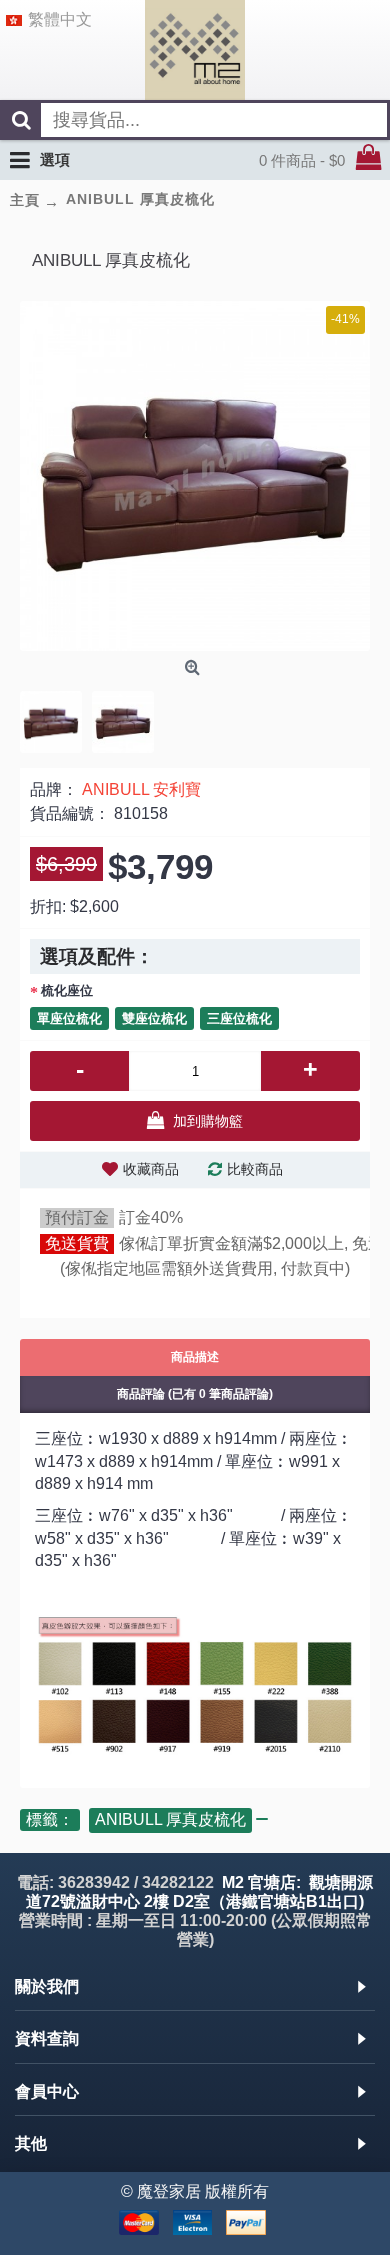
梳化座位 (67, 990)
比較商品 (255, 1169)
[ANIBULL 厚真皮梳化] (195, 476)
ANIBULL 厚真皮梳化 (170, 1819)
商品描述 (195, 1357)
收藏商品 (151, 1169)
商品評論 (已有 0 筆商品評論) (195, 1394)
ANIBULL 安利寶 (141, 789)
